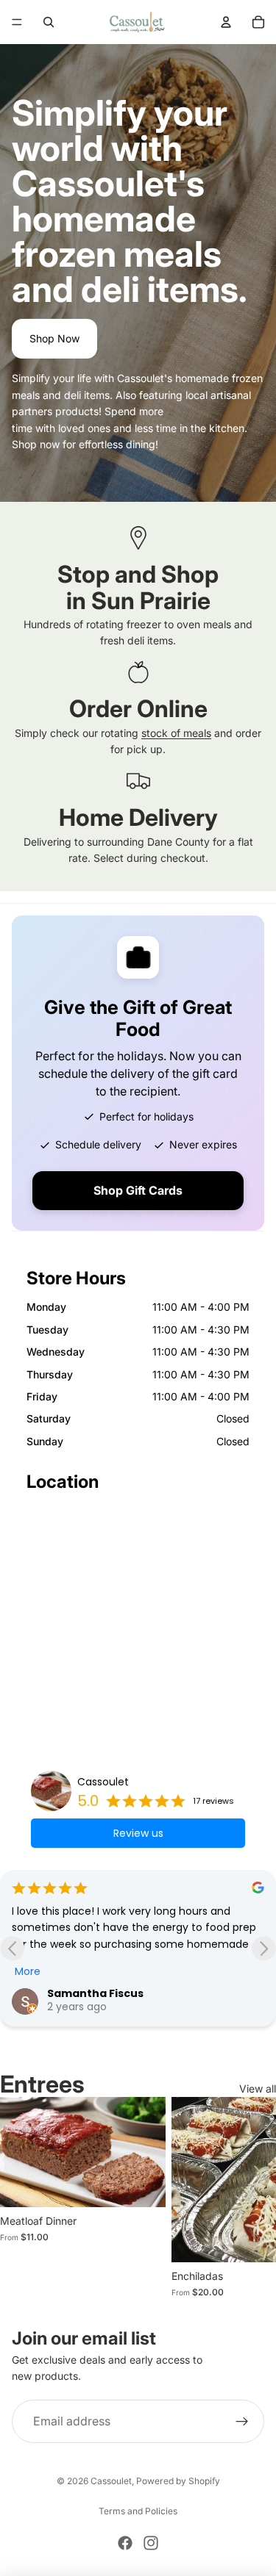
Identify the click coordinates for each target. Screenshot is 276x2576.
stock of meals (176, 733)
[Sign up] (242, 2422)
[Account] (226, 22)
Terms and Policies (138, 2511)
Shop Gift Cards (138, 1190)
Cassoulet (103, 1782)
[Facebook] (125, 2543)
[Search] (49, 22)
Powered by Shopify (178, 2481)
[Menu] (17, 22)
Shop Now (54, 338)
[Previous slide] (12, 1948)
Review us (138, 1833)
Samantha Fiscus (95, 1993)
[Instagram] (151, 2543)
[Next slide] (264, 1948)
